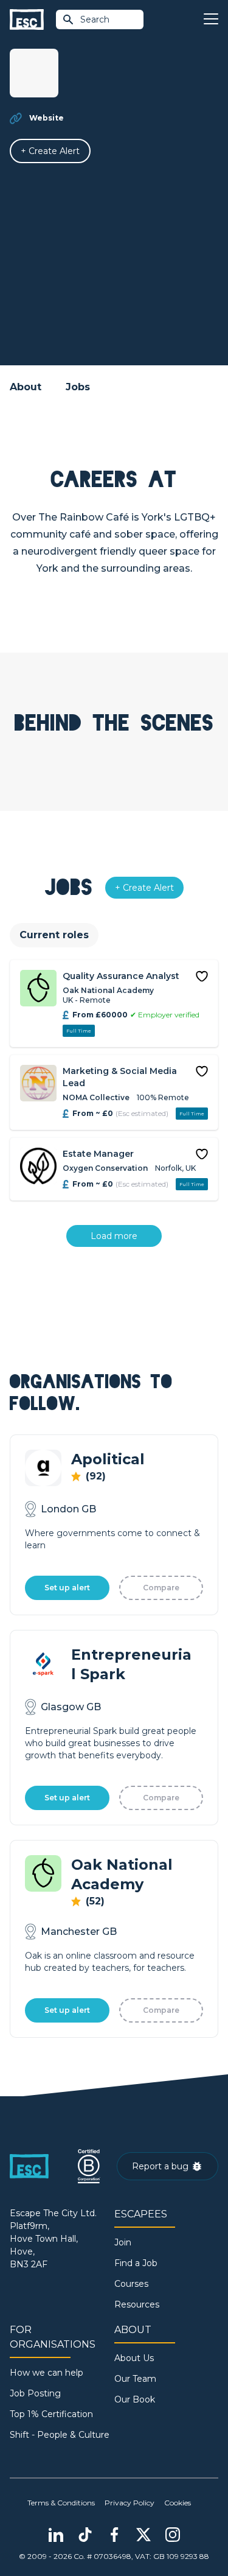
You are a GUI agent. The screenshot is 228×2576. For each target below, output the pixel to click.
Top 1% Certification (51, 2414)
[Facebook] (114, 2535)
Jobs (78, 387)
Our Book (135, 2399)
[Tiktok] (85, 2535)
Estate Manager (98, 1154)
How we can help (47, 2373)
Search (95, 19)
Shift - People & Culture (60, 2435)
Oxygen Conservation (105, 1168)
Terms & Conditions (61, 2503)
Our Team (135, 2379)
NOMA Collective (96, 1097)
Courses (131, 2284)
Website (47, 118)
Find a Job (136, 2263)
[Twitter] (143, 2535)
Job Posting (35, 2393)
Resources (137, 2304)
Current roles (54, 935)
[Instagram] (173, 2535)
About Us (134, 2358)
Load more (114, 1236)
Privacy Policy (130, 2503)
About (26, 387)
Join (123, 2242)
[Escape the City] (27, 20)
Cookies (178, 2503)
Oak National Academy (108, 990)
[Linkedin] (56, 2535)
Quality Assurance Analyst (121, 976)
